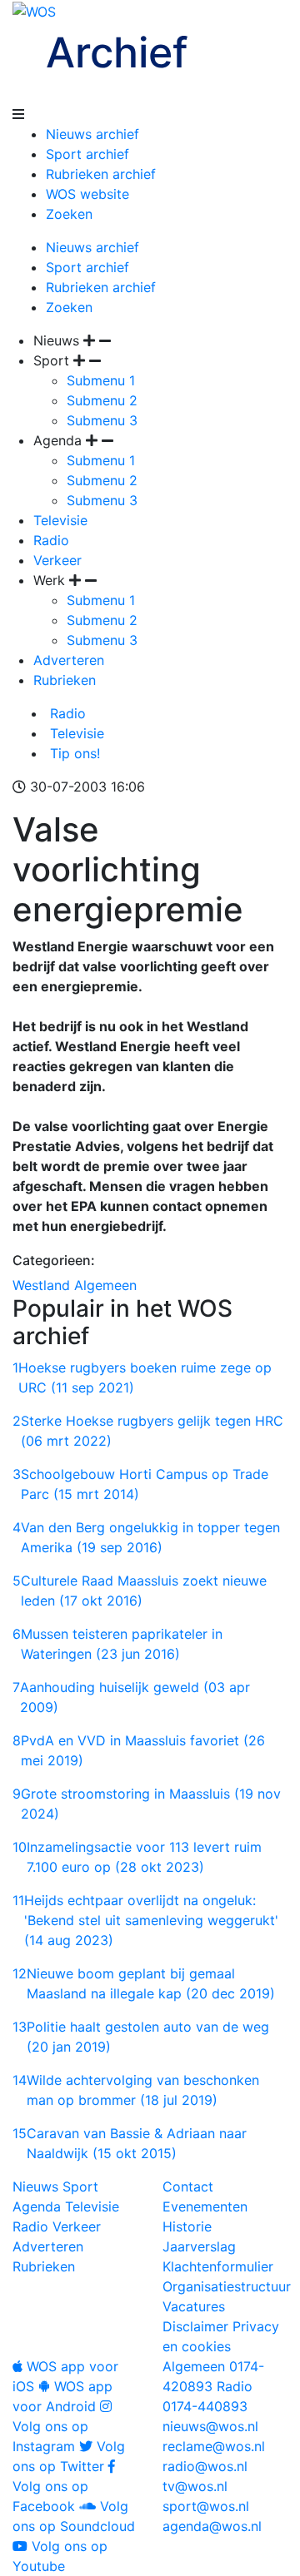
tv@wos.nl (195, 2486)
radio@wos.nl (205, 2466)
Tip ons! (73, 753)
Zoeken (69, 214)
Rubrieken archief (101, 174)
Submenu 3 (102, 420)
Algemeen (105, 1285)
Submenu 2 (102, 400)
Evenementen (205, 2206)
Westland (41, 1285)
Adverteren (69, 660)
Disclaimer (195, 2326)
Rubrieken (65, 680)
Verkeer (57, 560)
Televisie (60, 520)
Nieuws (35, 2186)
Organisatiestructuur (227, 2286)
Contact (188, 2186)
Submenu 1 (101, 380)
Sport (80, 2186)
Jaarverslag (199, 2246)
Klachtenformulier (218, 2266)
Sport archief (87, 154)
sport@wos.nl (206, 2506)
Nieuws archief (92, 134)
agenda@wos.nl (212, 2526)
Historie (187, 2226)
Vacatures (194, 2306)
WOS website (87, 194)
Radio (51, 540)
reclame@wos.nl (214, 2446)
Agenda (37, 2206)
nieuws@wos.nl (210, 2426)
